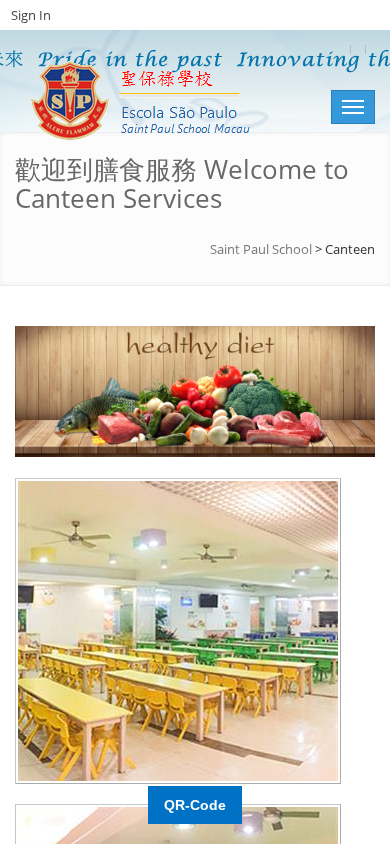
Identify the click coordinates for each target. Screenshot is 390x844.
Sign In (31, 15)
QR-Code (195, 805)
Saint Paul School (261, 249)
